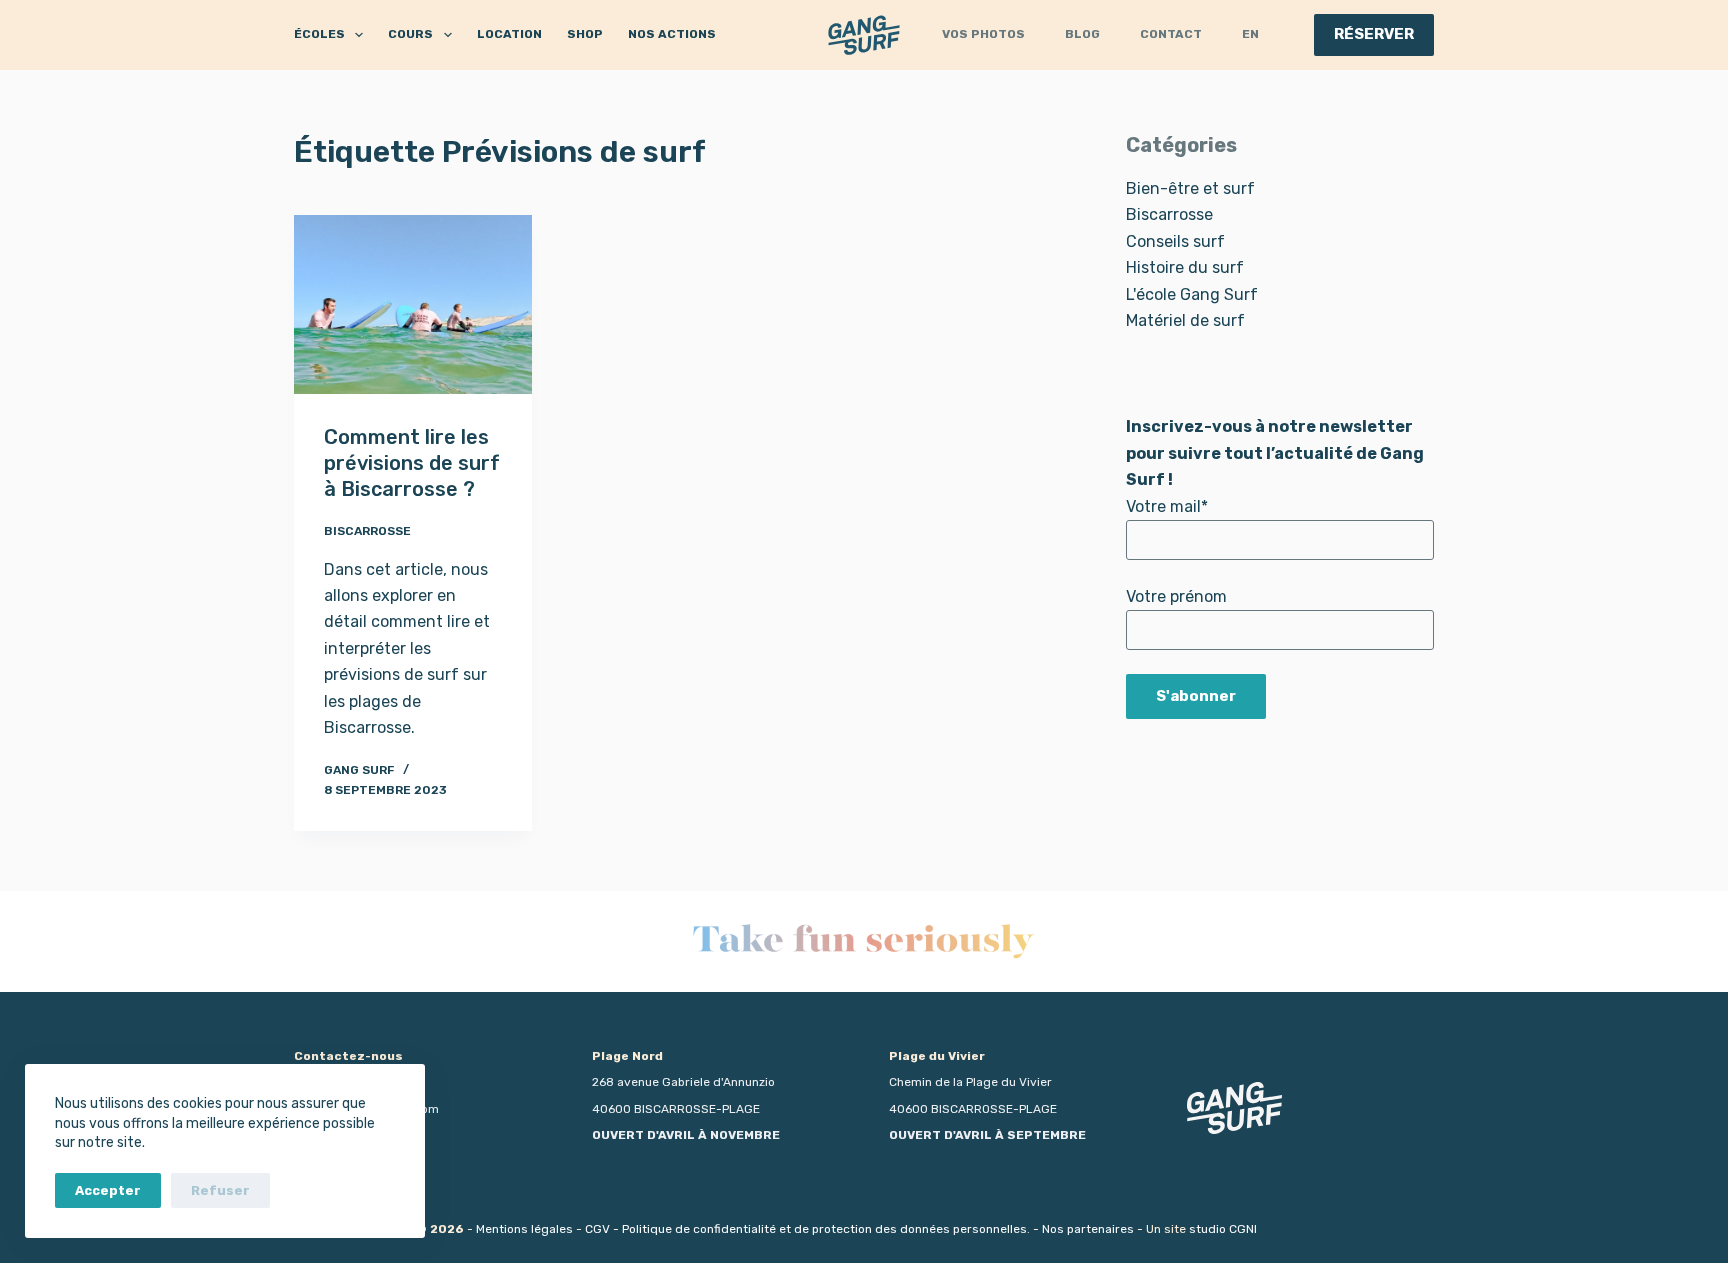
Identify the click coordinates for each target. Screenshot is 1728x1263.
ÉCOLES (319, 34)
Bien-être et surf (1190, 188)
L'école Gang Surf (1192, 294)
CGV (597, 1229)
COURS (410, 34)
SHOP (585, 34)
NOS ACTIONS (672, 34)
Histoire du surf (1185, 267)
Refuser (220, 1190)
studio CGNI (1223, 1229)
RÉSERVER (1374, 34)
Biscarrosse (367, 531)
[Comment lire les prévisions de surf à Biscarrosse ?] (413, 304)
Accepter (108, 1190)
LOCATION (509, 34)
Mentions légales (524, 1229)
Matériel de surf (1185, 320)
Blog (1082, 34)
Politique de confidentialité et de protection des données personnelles (824, 1229)
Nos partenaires (1088, 1229)
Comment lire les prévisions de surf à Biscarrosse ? (412, 463)
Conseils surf (1175, 241)
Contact (1171, 34)
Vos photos (983, 34)
